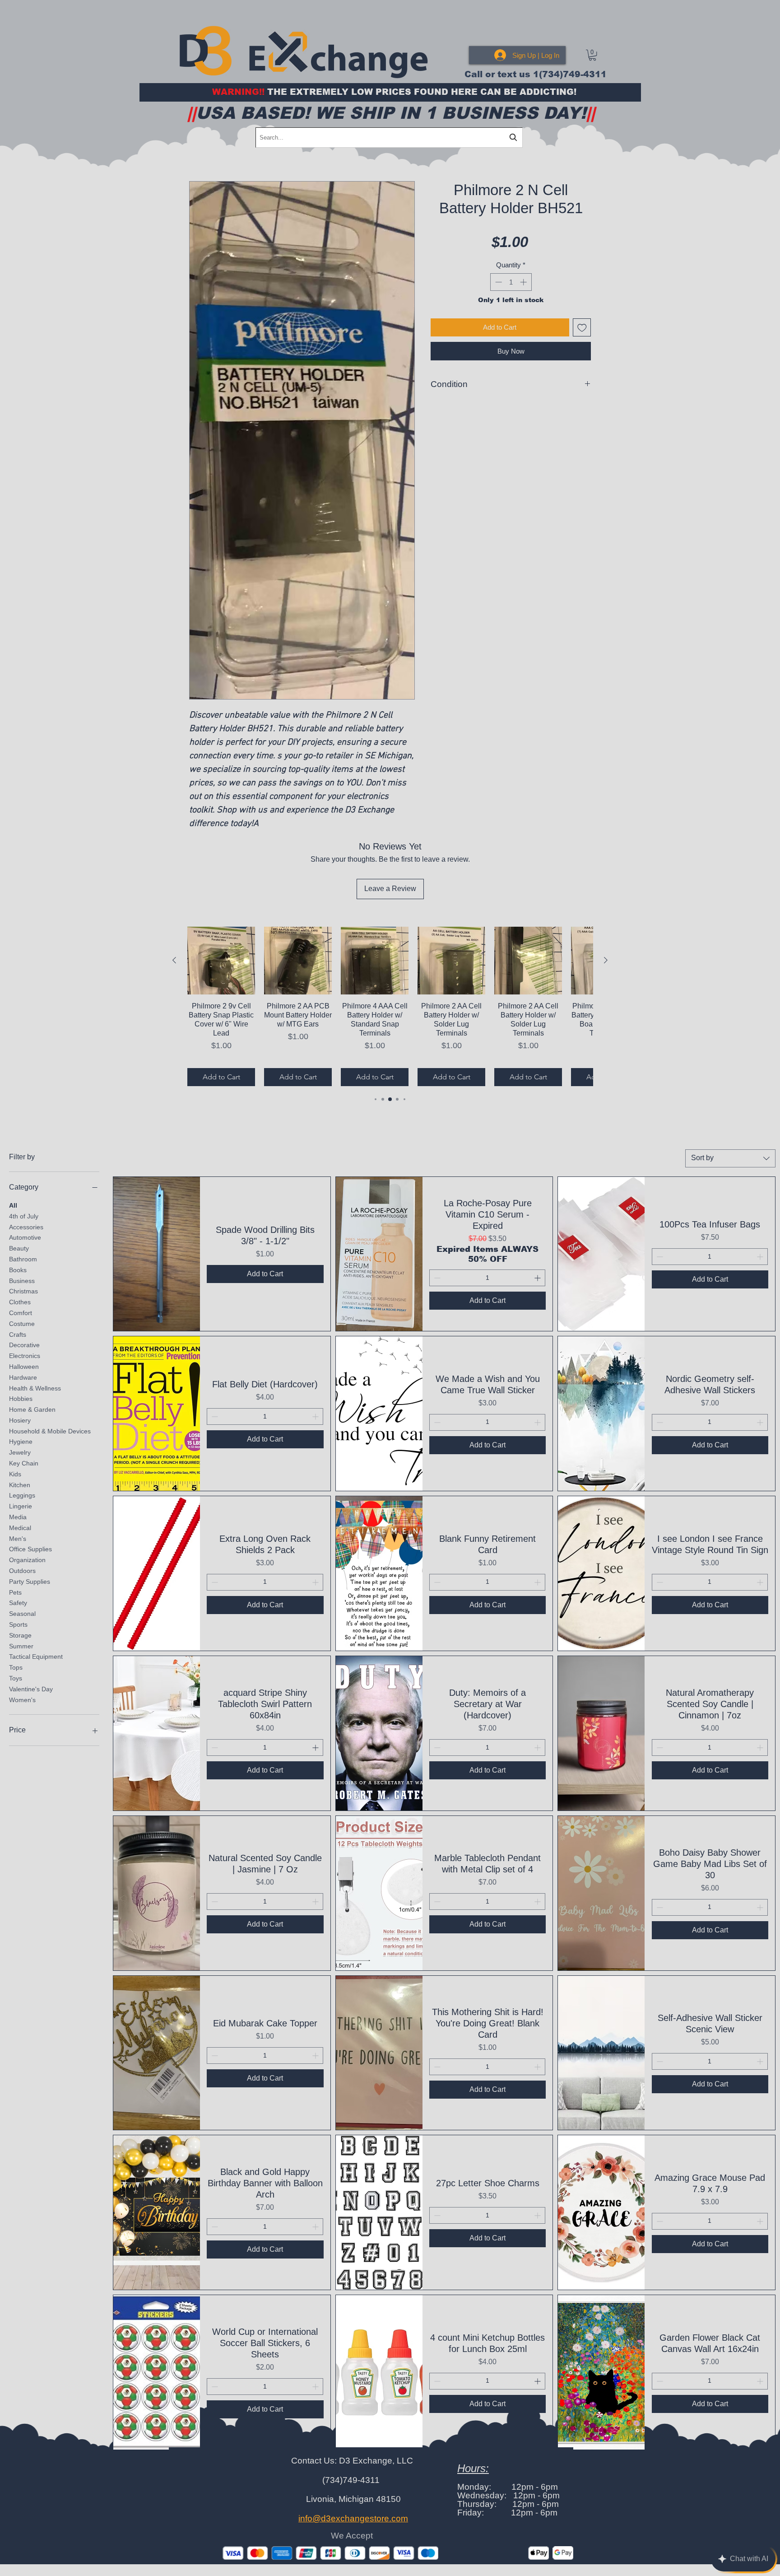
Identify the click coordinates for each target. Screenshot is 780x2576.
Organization (27, 1560)
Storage (20, 1635)
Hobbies (21, 1399)
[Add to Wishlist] (582, 328)
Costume (22, 1323)
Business (22, 1280)
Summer (21, 1646)
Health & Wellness (35, 1388)
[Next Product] (606, 960)
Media (18, 1517)
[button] (592, 55)
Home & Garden (32, 1409)
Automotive (25, 1237)
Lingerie (21, 1506)
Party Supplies (30, 1581)
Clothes (20, 1302)
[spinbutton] (511, 282)
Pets (15, 1592)
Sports (18, 1624)
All (13, 1205)
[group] (390, 1006)
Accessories (26, 1227)
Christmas (23, 1291)
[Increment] (524, 282)
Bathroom (23, 1259)
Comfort (21, 1313)
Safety (18, 1603)
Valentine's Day (31, 1689)
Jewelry (20, 1452)
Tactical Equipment (36, 1657)
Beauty (19, 1248)
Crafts (18, 1334)
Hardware (23, 1377)
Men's (18, 1538)
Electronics (25, 1356)
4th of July (24, 1216)
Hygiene (21, 1442)
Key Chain (24, 1463)
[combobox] (730, 1158)
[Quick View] (157, 1254)
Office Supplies (30, 1549)
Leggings (22, 1495)
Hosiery (20, 1420)
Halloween (24, 1367)
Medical (20, 1527)
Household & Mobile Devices (50, 1431)
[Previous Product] (174, 960)
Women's (22, 1699)
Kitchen (20, 1484)
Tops (16, 1667)
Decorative (24, 1345)
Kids (15, 1474)
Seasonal (22, 1614)
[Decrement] (498, 282)
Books (18, 1269)
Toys (16, 1678)
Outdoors (22, 1571)
